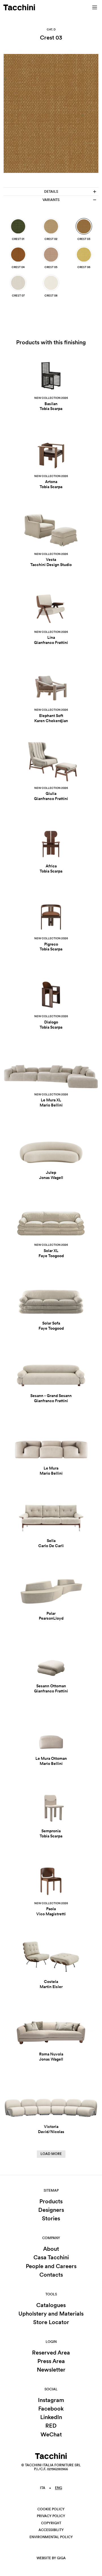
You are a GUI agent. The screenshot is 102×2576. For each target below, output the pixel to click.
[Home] (19, 7)
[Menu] (95, 7)
